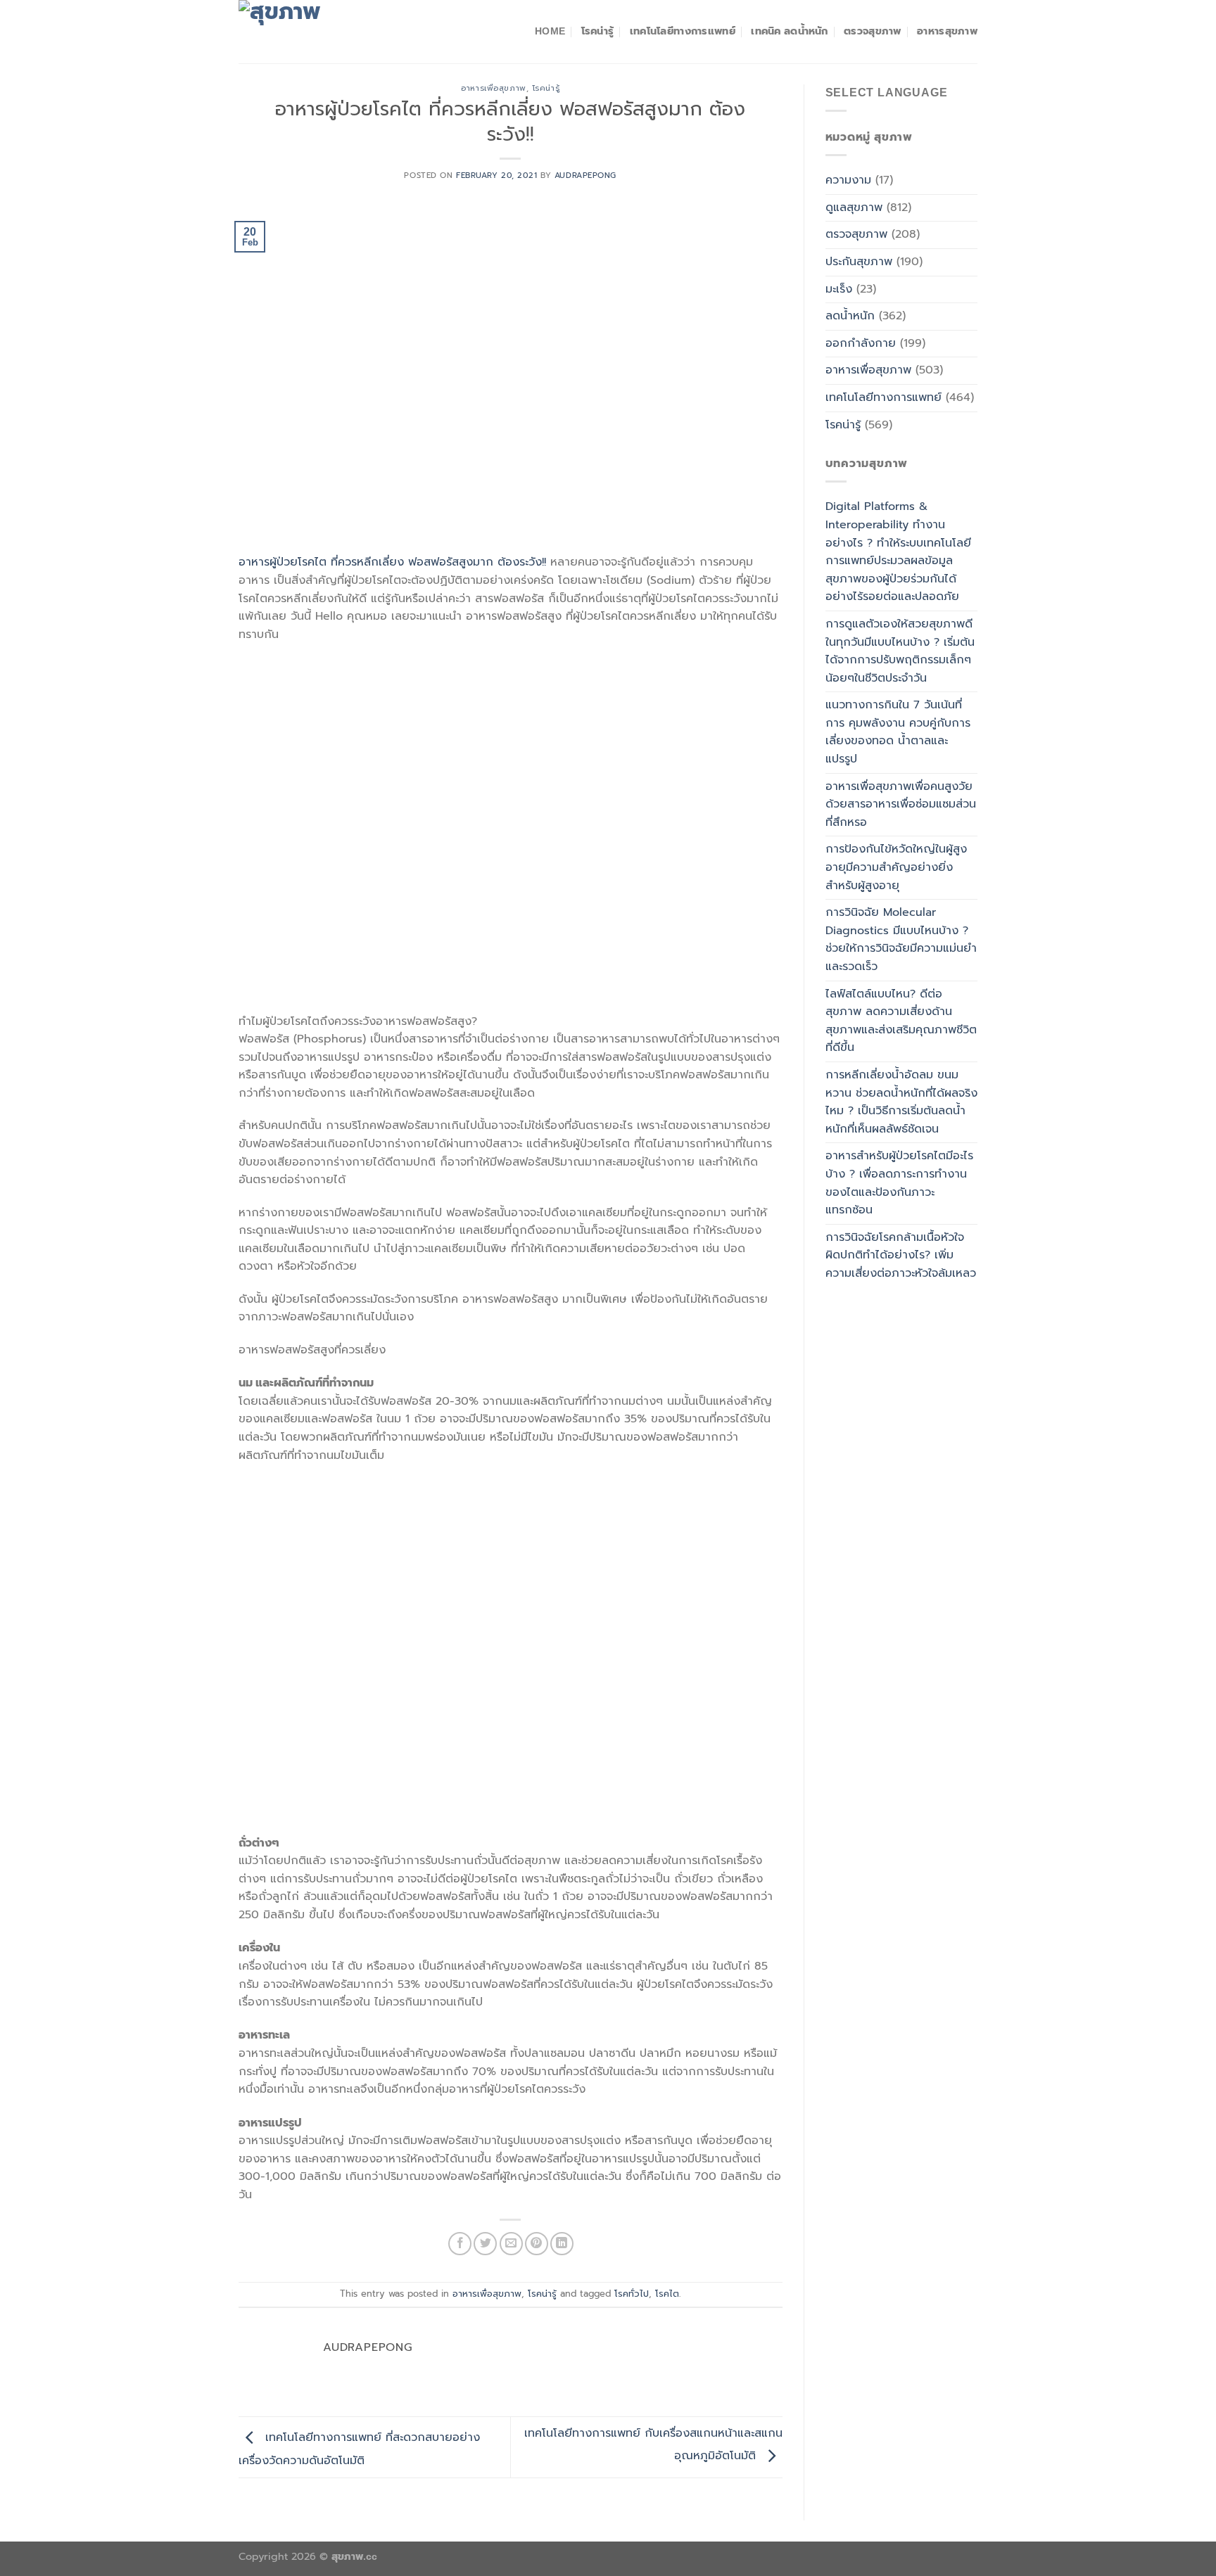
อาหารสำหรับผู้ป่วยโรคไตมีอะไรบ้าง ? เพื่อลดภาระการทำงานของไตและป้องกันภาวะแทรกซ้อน (899, 1183)
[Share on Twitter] (485, 2244)
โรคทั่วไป (632, 2294)
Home (550, 31)
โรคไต (667, 2294)
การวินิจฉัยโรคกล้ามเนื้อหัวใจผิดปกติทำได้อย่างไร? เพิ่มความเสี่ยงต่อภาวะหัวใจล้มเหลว (901, 1255)
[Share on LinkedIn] (562, 2244)
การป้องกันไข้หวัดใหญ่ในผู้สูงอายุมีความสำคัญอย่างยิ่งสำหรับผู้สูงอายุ (896, 867)
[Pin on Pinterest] (537, 2244)
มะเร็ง (839, 289)
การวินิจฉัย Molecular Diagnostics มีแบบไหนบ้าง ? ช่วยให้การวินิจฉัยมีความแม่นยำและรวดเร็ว (901, 939)
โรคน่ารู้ (598, 31)
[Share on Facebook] (460, 2244)
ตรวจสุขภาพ (873, 31)
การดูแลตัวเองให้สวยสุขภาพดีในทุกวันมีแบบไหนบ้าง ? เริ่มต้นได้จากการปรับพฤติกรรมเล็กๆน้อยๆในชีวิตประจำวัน (900, 651)
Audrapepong (585, 176)
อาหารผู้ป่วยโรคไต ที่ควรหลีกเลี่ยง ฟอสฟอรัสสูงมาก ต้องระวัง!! (392, 562)
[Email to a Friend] (511, 2244)
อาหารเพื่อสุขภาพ (493, 88)
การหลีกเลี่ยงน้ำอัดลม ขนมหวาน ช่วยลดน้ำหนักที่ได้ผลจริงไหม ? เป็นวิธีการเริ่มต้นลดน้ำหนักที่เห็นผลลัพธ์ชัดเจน (901, 1102)
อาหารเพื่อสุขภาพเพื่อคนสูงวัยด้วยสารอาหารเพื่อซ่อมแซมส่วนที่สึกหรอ (901, 804)
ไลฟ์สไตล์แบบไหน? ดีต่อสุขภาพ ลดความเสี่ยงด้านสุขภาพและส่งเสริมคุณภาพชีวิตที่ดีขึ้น (901, 1021)
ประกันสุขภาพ (859, 262)
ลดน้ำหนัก (850, 316)
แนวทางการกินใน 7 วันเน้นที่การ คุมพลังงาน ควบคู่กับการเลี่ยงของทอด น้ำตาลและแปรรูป (898, 732)
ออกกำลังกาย (861, 343)
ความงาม (848, 180)
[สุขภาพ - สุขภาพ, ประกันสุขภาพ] (309, 32)
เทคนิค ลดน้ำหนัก (789, 31)
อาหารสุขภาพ (947, 31)
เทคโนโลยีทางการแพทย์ (683, 31)
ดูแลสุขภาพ (854, 208)
